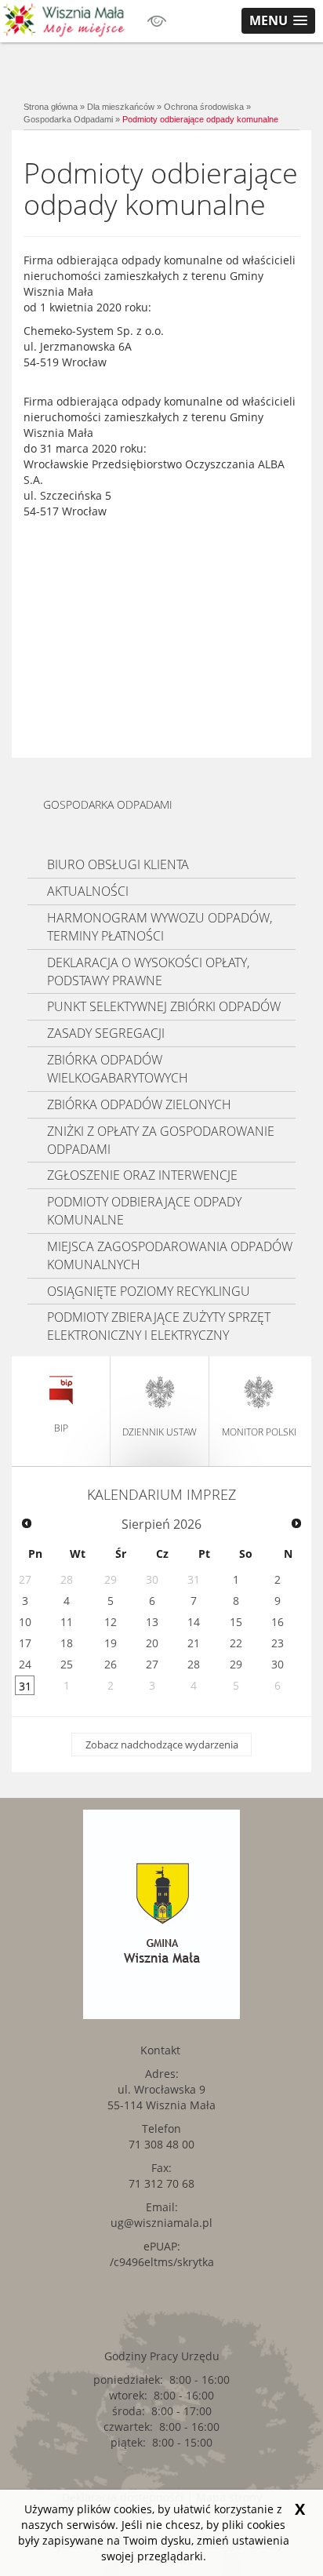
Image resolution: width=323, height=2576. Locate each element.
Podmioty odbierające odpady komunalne (200, 119)
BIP (61, 1428)
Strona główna (51, 107)
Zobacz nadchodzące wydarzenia (162, 1745)
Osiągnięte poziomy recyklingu (149, 1291)
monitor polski (259, 1432)
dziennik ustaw (160, 1432)
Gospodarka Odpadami (68, 119)
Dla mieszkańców (121, 107)
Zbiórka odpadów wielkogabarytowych (118, 1069)
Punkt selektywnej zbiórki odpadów (164, 1006)
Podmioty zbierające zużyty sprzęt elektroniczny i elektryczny (159, 1326)
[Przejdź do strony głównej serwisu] (64, 20)
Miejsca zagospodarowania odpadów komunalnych (170, 1255)
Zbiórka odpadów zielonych (139, 1104)
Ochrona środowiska (204, 107)
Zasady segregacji (106, 1033)
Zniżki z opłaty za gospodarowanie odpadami (161, 1140)
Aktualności (88, 891)
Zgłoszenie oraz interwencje (142, 1175)
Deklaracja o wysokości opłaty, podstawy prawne (148, 971)
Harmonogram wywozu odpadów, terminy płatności (160, 927)
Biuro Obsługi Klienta (118, 864)
